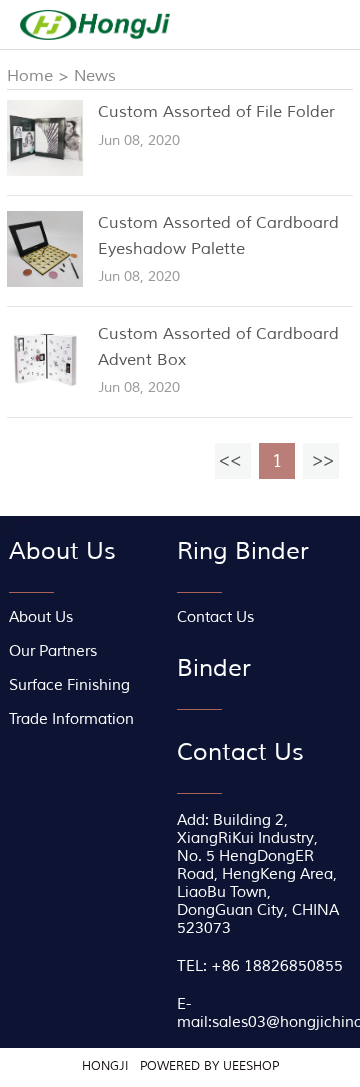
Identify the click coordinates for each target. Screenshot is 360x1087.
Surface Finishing (69, 685)
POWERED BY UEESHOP (209, 1066)
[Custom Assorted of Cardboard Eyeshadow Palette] (45, 282)
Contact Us (215, 617)
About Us (41, 617)
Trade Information (71, 719)
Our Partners (53, 651)
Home (30, 76)
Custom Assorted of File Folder (216, 112)
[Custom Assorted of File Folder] (45, 171)
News (95, 76)
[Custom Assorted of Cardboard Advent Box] (45, 393)
